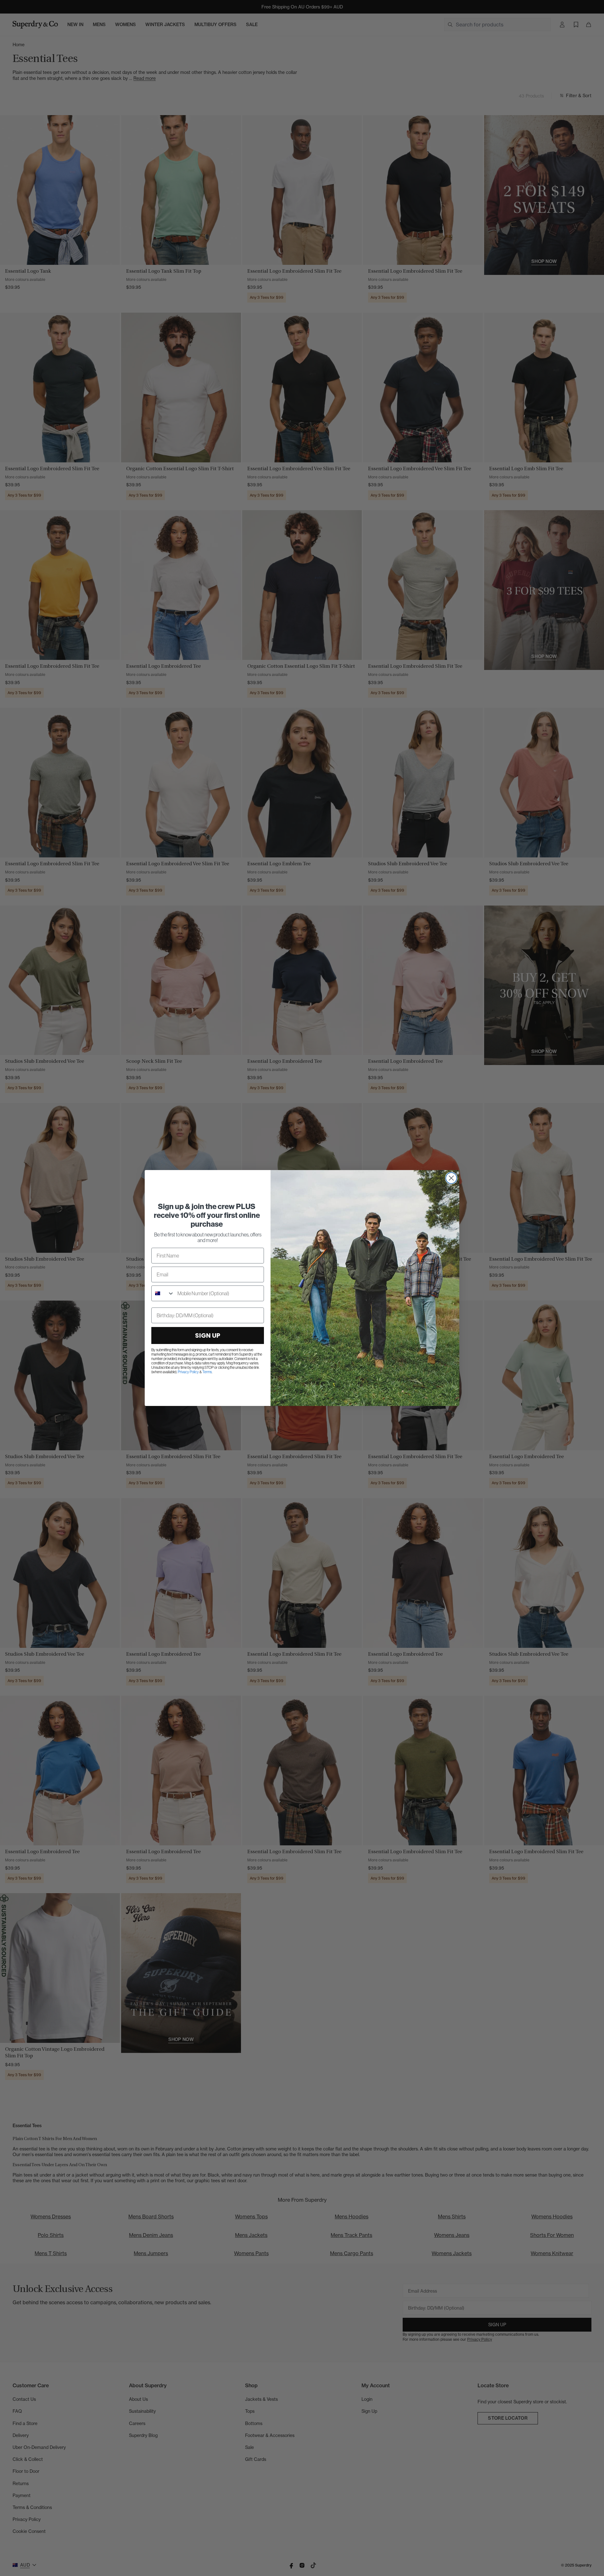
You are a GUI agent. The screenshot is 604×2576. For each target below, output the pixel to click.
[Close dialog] (451, 1178)
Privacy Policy (188, 1372)
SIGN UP (208, 1335)
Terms (207, 1372)
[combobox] (163, 1293)
